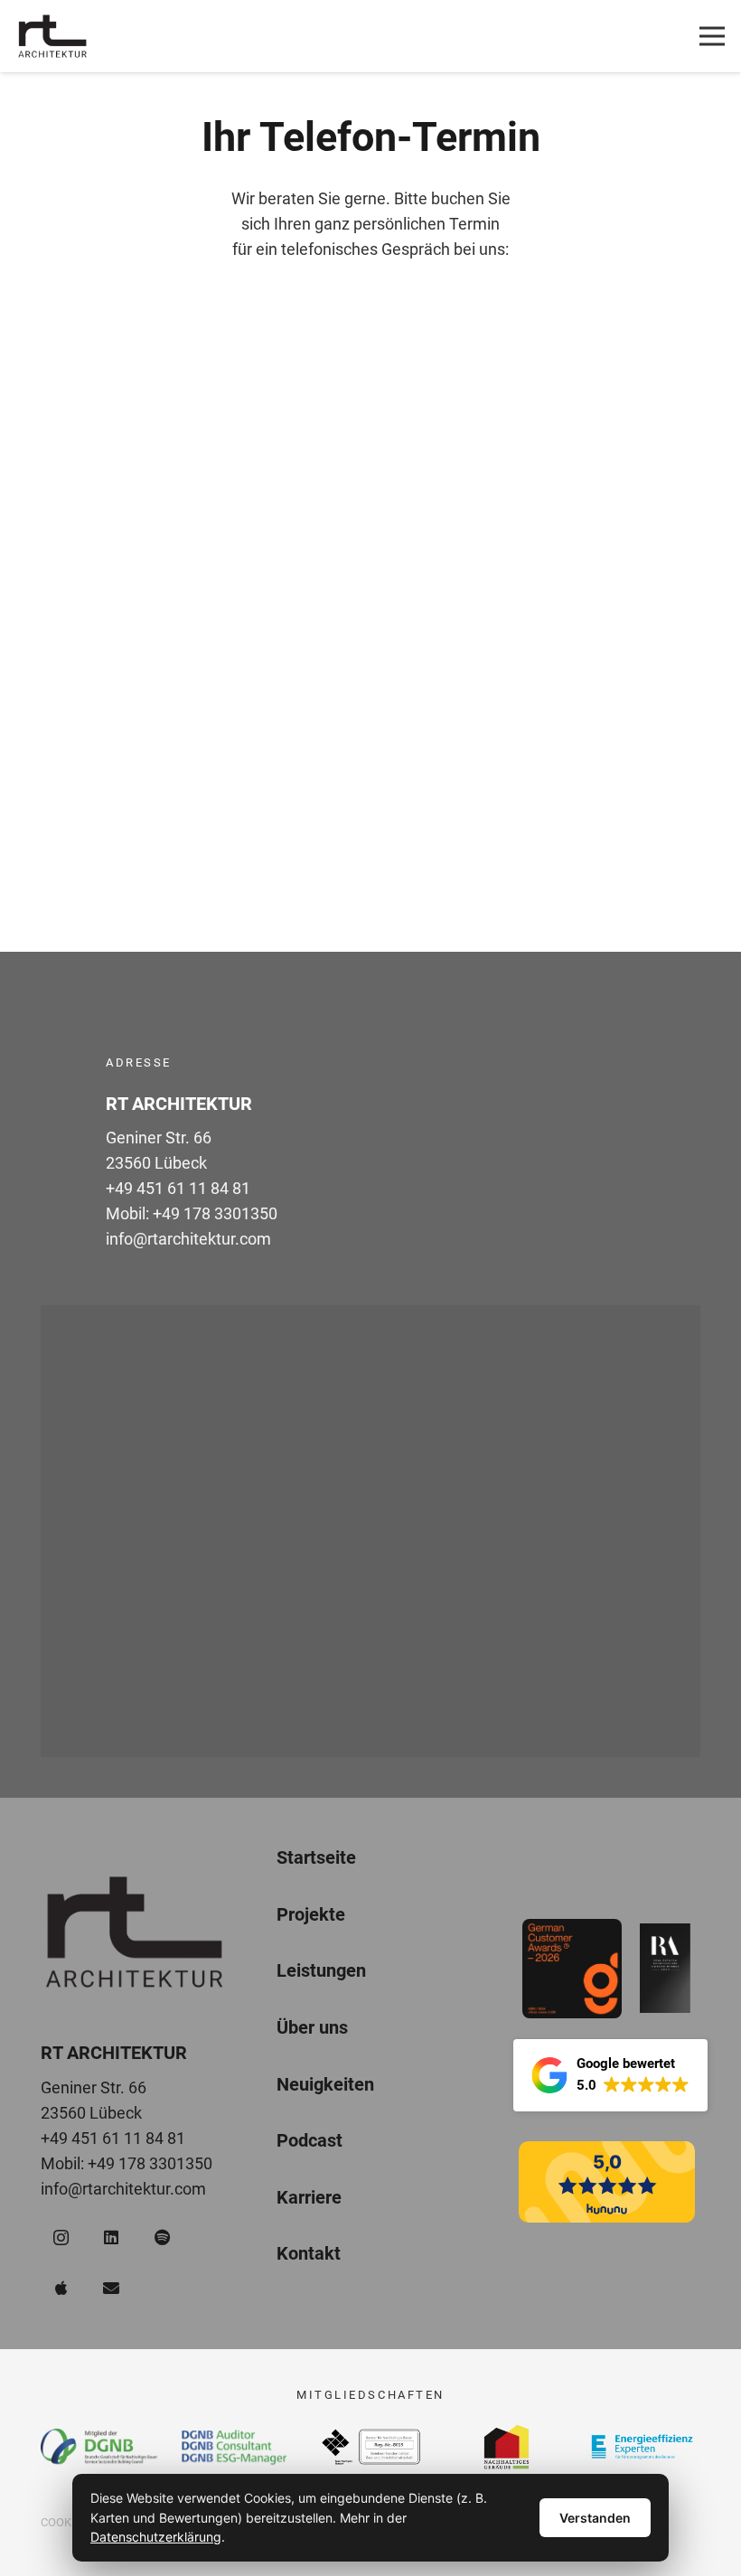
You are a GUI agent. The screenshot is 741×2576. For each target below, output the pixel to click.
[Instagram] (61, 2238)
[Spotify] (162, 2238)
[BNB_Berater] (371, 2447)
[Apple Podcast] (61, 2288)
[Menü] (713, 36)
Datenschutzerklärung (156, 2537)
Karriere (309, 2198)
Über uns (312, 2028)
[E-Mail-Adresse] (112, 2288)
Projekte (311, 1914)
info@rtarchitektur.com (188, 1239)
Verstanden (595, 2518)
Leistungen (321, 1971)
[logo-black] (52, 36)
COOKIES (65, 2522)
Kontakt (309, 2254)
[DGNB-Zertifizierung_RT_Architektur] (234, 2447)
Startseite (316, 1858)
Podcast (310, 2141)
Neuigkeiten (325, 2084)
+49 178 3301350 (215, 1213)
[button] (610, 2075)
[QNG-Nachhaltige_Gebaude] (507, 2447)
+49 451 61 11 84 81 (178, 1188)
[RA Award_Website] (665, 1968)
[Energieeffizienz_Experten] (642, 2447)
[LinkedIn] (112, 2238)
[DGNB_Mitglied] (99, 2446)
